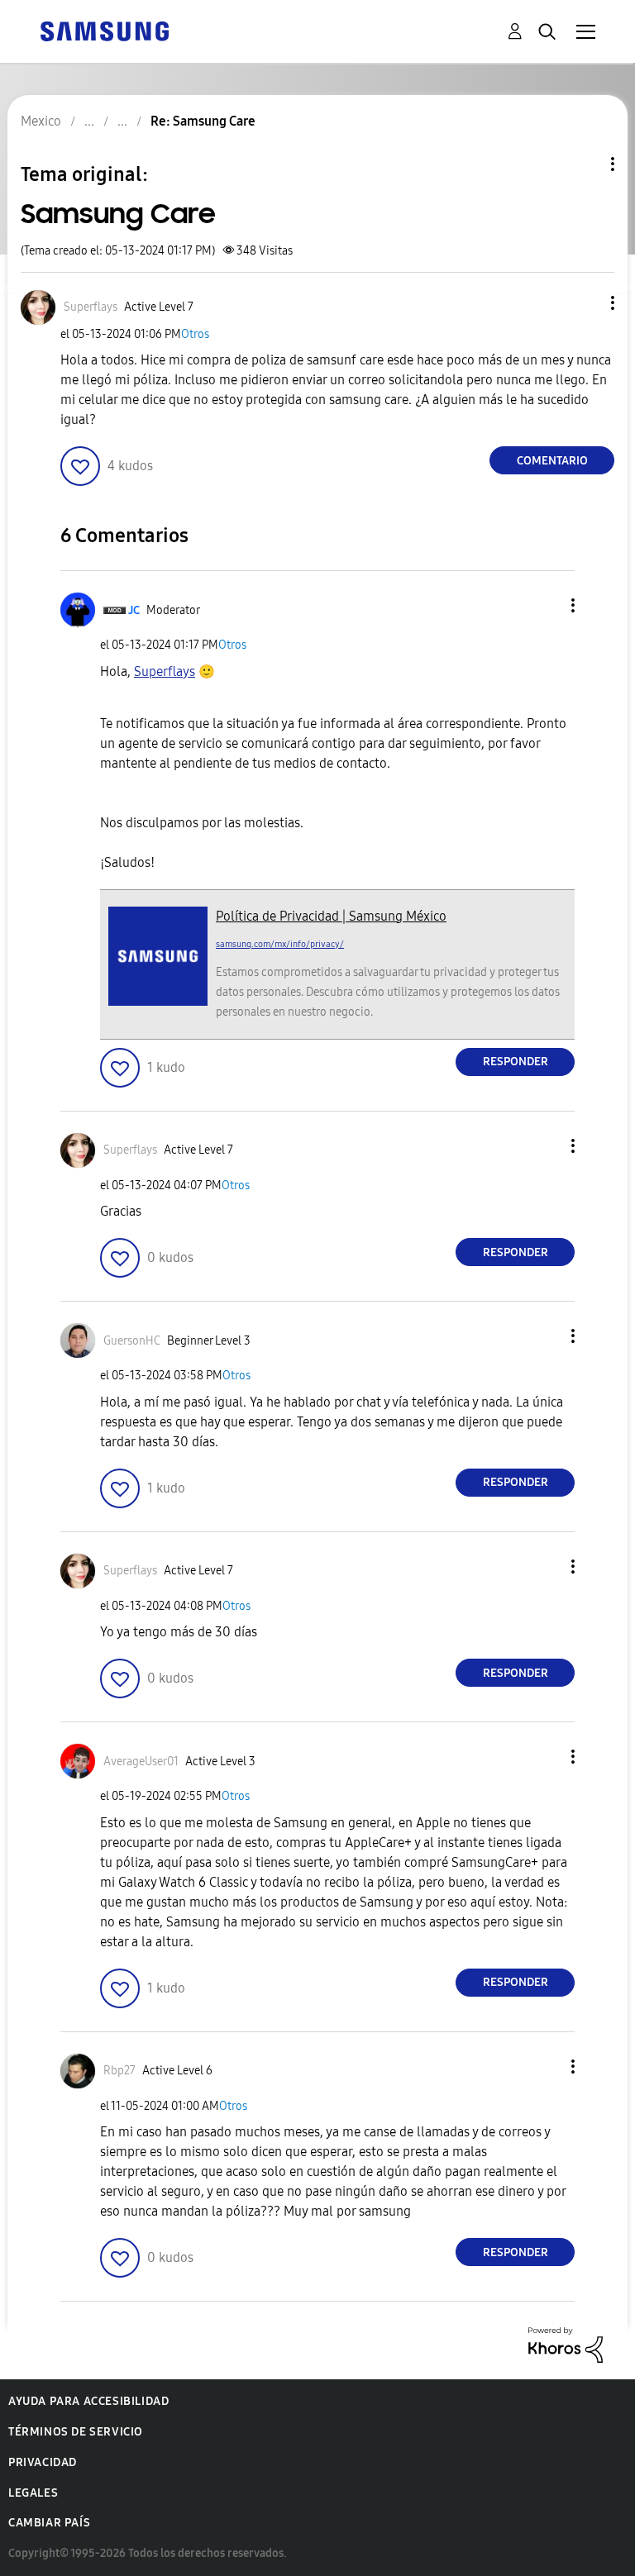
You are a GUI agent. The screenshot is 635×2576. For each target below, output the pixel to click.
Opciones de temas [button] (585, 164)
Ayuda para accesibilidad (88, 2401)
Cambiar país (49, 2523)
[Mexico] (104, 30)
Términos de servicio (76, 2432)
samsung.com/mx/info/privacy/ (280, 944)
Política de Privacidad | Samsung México (331, 916)
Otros (195, 334)
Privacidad (43, 2462)
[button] (585, 303)
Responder (516, 1062)
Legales (33, 2493)
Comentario (552, 461)
